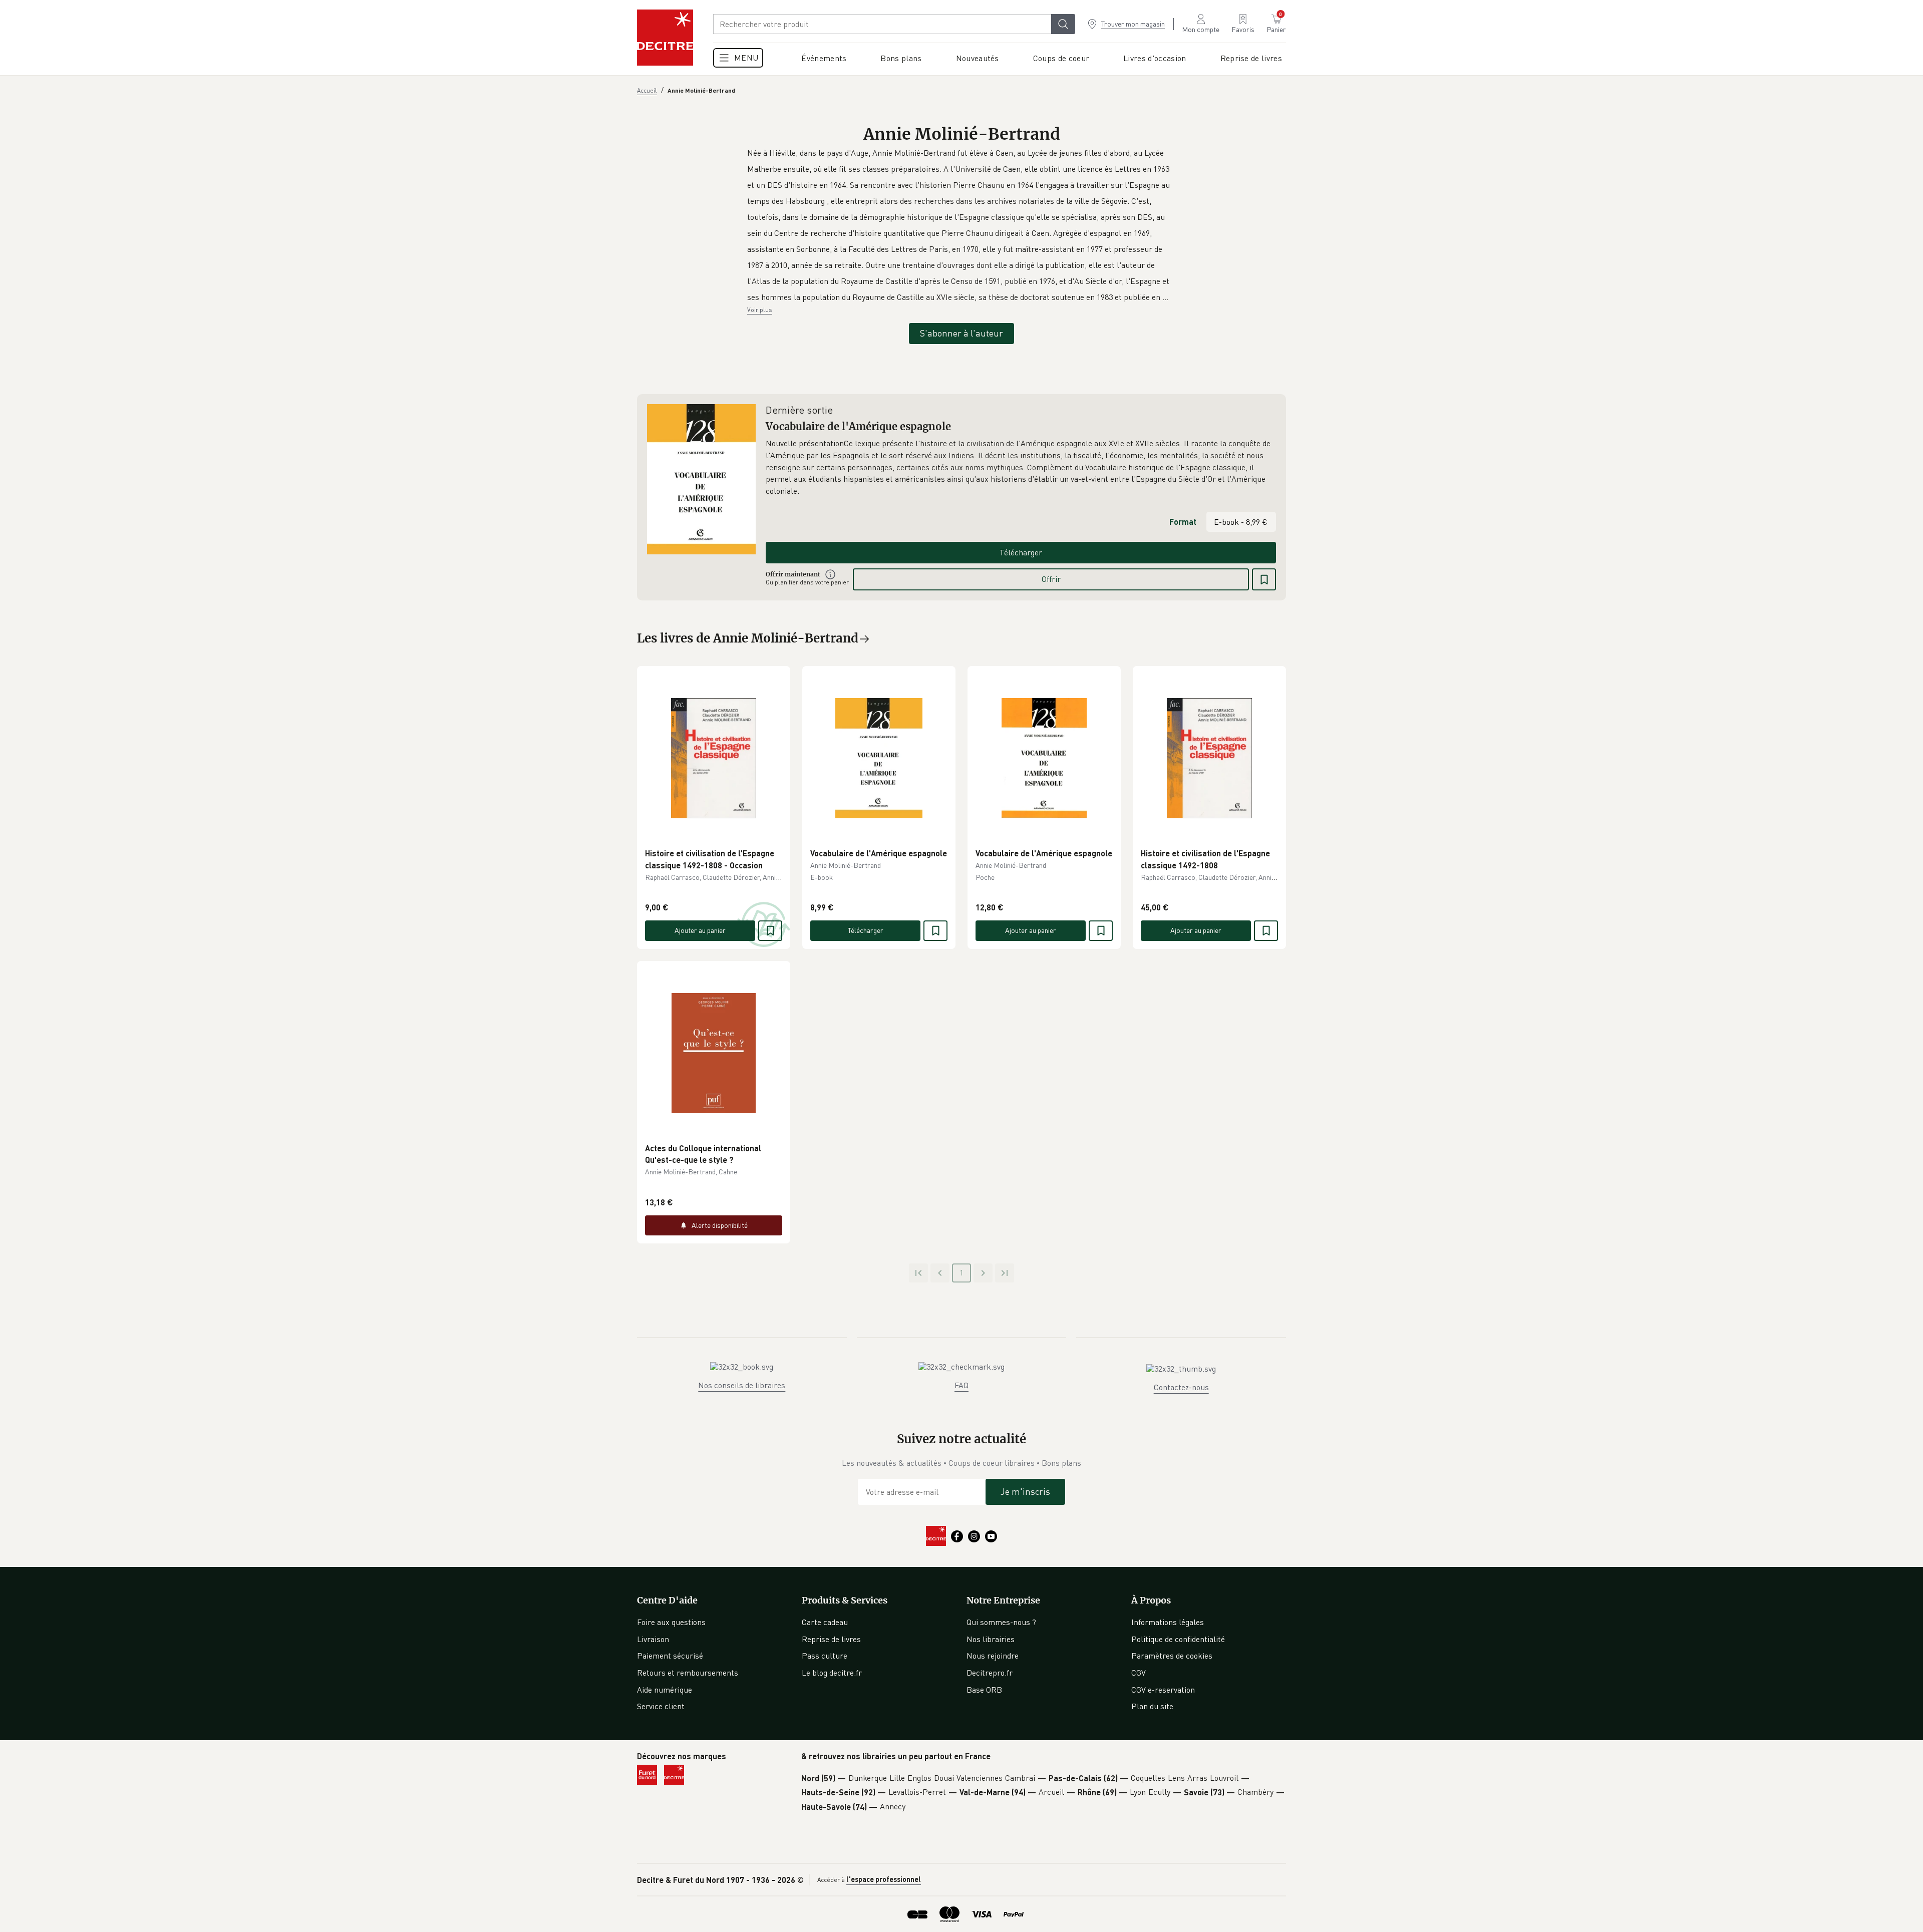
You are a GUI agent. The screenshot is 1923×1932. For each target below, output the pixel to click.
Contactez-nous (1181, 1387)
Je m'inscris (1025, 1491)
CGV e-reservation (1163, 1690)
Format (1183, 522)
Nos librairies (991, 1639)
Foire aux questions (671, 1622)
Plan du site (1152, 1706)
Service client (661, 1706)
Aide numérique (665, 1690)
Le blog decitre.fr (832, 1673)
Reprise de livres (831, 1639)
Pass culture (825, 1656)
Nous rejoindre (993, 1656)
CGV (1139, 1673)
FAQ (961, 1385)
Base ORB (984, 1690)
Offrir (1051, 579)
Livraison (653, 1639)
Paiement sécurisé (670, 1656)
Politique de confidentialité (1178, 1639)
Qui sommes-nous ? (1001, 1622)
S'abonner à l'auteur (961, 333)
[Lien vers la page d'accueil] (665, 38)
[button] (961, 225)
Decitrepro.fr (990, 1673)
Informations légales (1168, 1622)
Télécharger (1021, 552)
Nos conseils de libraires (742, 1385)
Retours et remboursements (688, 1673)
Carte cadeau (825, 1622)
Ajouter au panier (700, 930)
